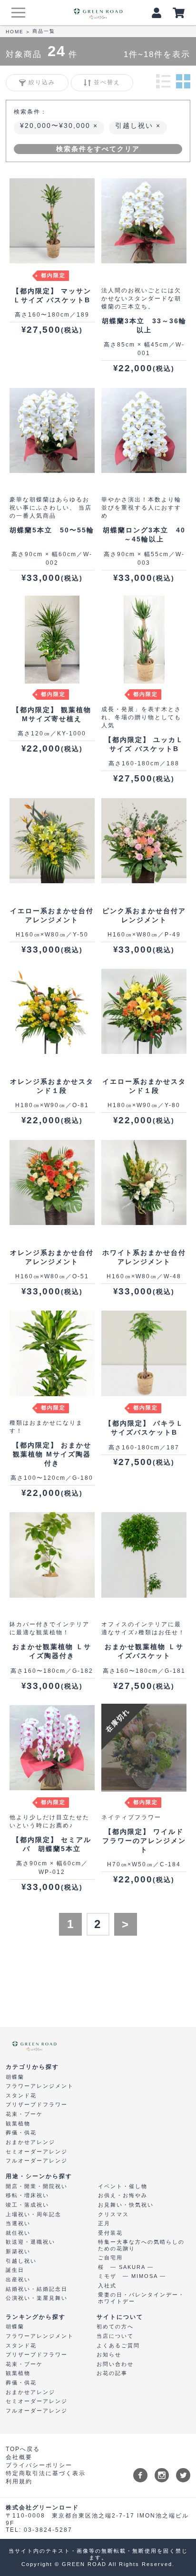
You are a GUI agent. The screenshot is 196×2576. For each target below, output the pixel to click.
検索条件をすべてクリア (98, 149)
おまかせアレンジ (30, 2142)
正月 (104, 2223)
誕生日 (15, 2270)
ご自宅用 (110, 2258)
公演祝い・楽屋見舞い (37, 2298)
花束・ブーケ (24, 2114)
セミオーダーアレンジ (37, 2151)
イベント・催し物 (123, 2186)
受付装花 (110, 2233)
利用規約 (19, 2481)
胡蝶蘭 (15, 2077)
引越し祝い (136, 125)
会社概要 (19, 2457)
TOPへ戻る (23, 2449)
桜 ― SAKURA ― (126, 2267)
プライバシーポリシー (39, 2465)
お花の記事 (112, 2373)
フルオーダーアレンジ (37, 2161)
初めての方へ (115, 2326)
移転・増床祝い (27, 2195)
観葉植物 (18, 2123)
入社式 (107, 2286)
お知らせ (109, 2354)
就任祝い (18, 2233)
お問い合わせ (115, 2364)
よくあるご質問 (118, 2345)
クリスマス (113, 2214)
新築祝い (18, 2251)
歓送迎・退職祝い (30, 2242)
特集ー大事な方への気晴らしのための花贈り (141, 2245)
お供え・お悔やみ (123, 2195)
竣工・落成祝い (27, 2205)
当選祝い (18, 2223)
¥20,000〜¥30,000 (57, 125)
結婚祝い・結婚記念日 (37, 2289)
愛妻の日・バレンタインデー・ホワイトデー (141, 2298)
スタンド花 (21, 2095)
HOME (15, 32)
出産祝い (18, 2279)
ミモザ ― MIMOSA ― (132, 2276)
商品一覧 (44, 31)
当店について (115, 2336)
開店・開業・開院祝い (37, 2186)
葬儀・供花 (21, 2132)
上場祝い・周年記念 (34, 2214)
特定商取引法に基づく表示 (46, 2473)
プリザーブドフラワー (37, 2104)
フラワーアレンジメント (40, 2086)
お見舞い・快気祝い (126, 2205)
